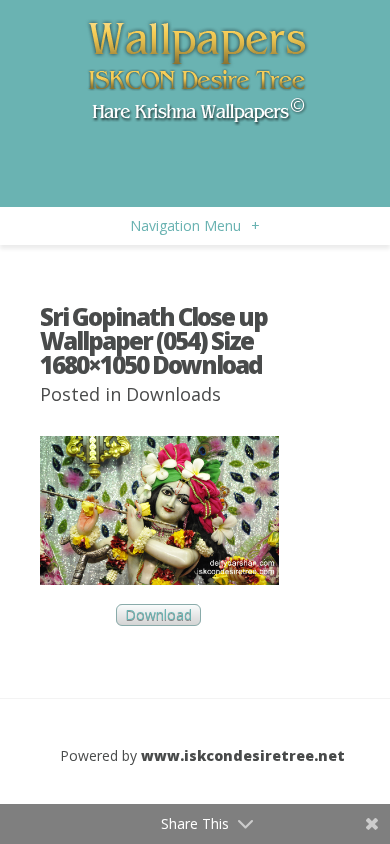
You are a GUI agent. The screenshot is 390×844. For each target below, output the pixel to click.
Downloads (173, 394)
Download (158, 615)
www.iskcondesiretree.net (243, 755)
